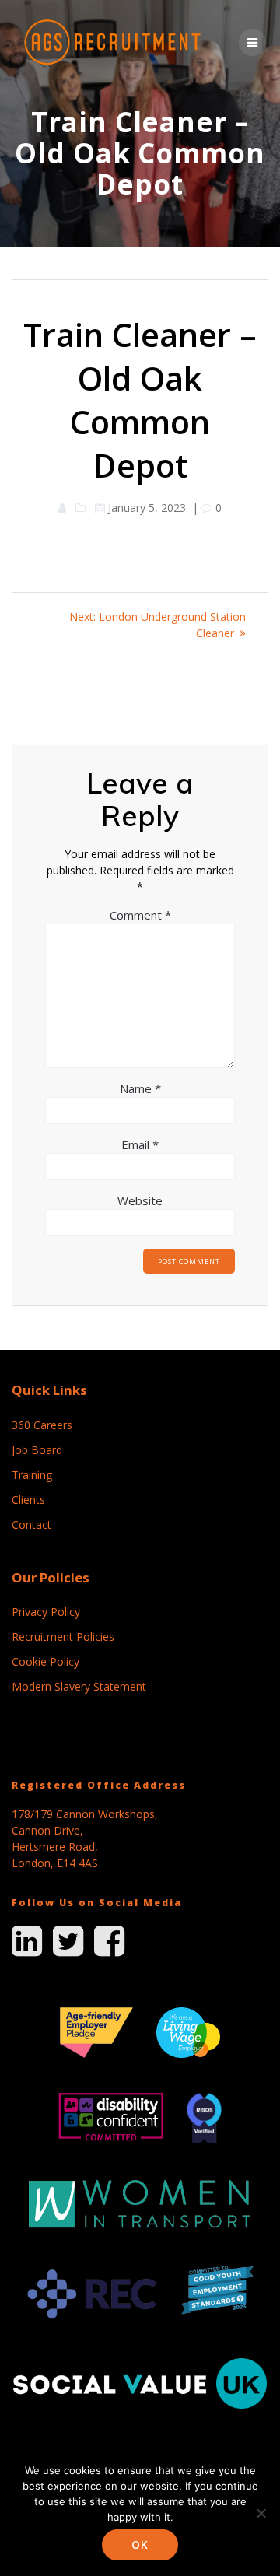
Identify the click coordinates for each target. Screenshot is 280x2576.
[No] (261, 2513)
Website (140, 1200)
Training (32, 1475)
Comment (140, 915)
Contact (31, 1525)
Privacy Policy (46, 1612)
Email (140, 1144)
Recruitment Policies (63, 1637)
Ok (140, 2544)
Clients (28, 1500)
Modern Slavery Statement (79, 1686)
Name (140, 1088)
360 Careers (42, 1425)
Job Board (37, 1450)
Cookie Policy (45, 1661)
